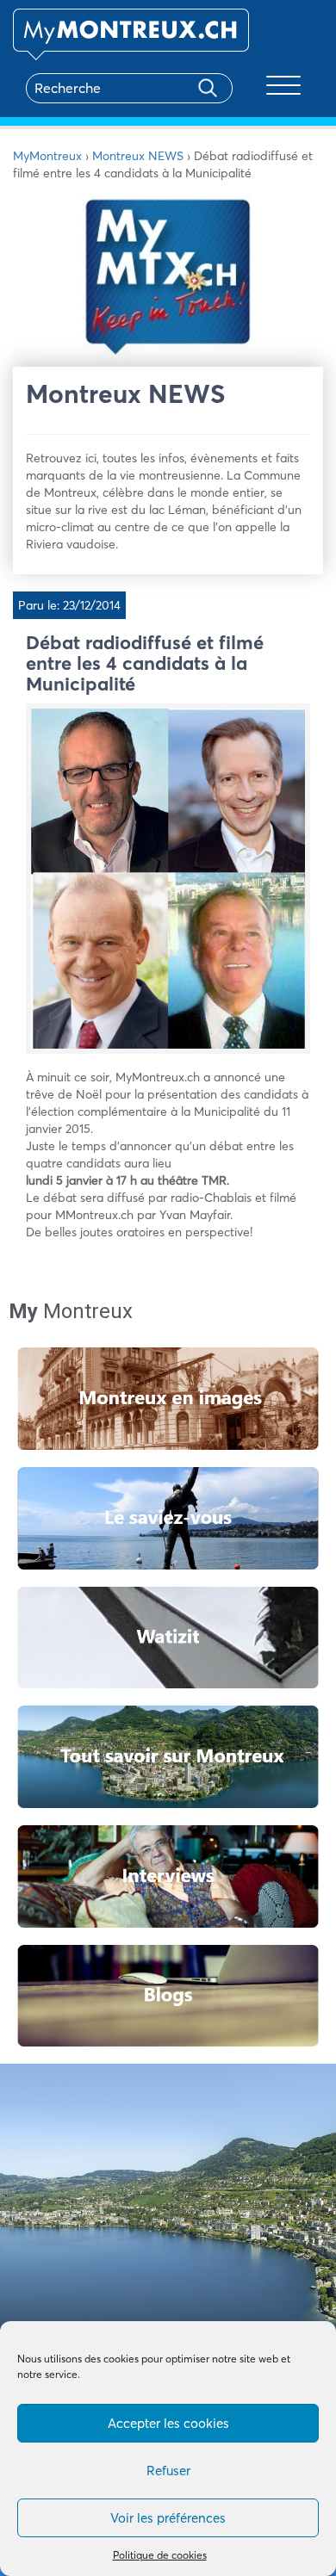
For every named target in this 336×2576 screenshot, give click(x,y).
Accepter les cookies (168, 2423)
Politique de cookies (160, 2555)
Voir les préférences (168, 2518)
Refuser (168, 2471)
